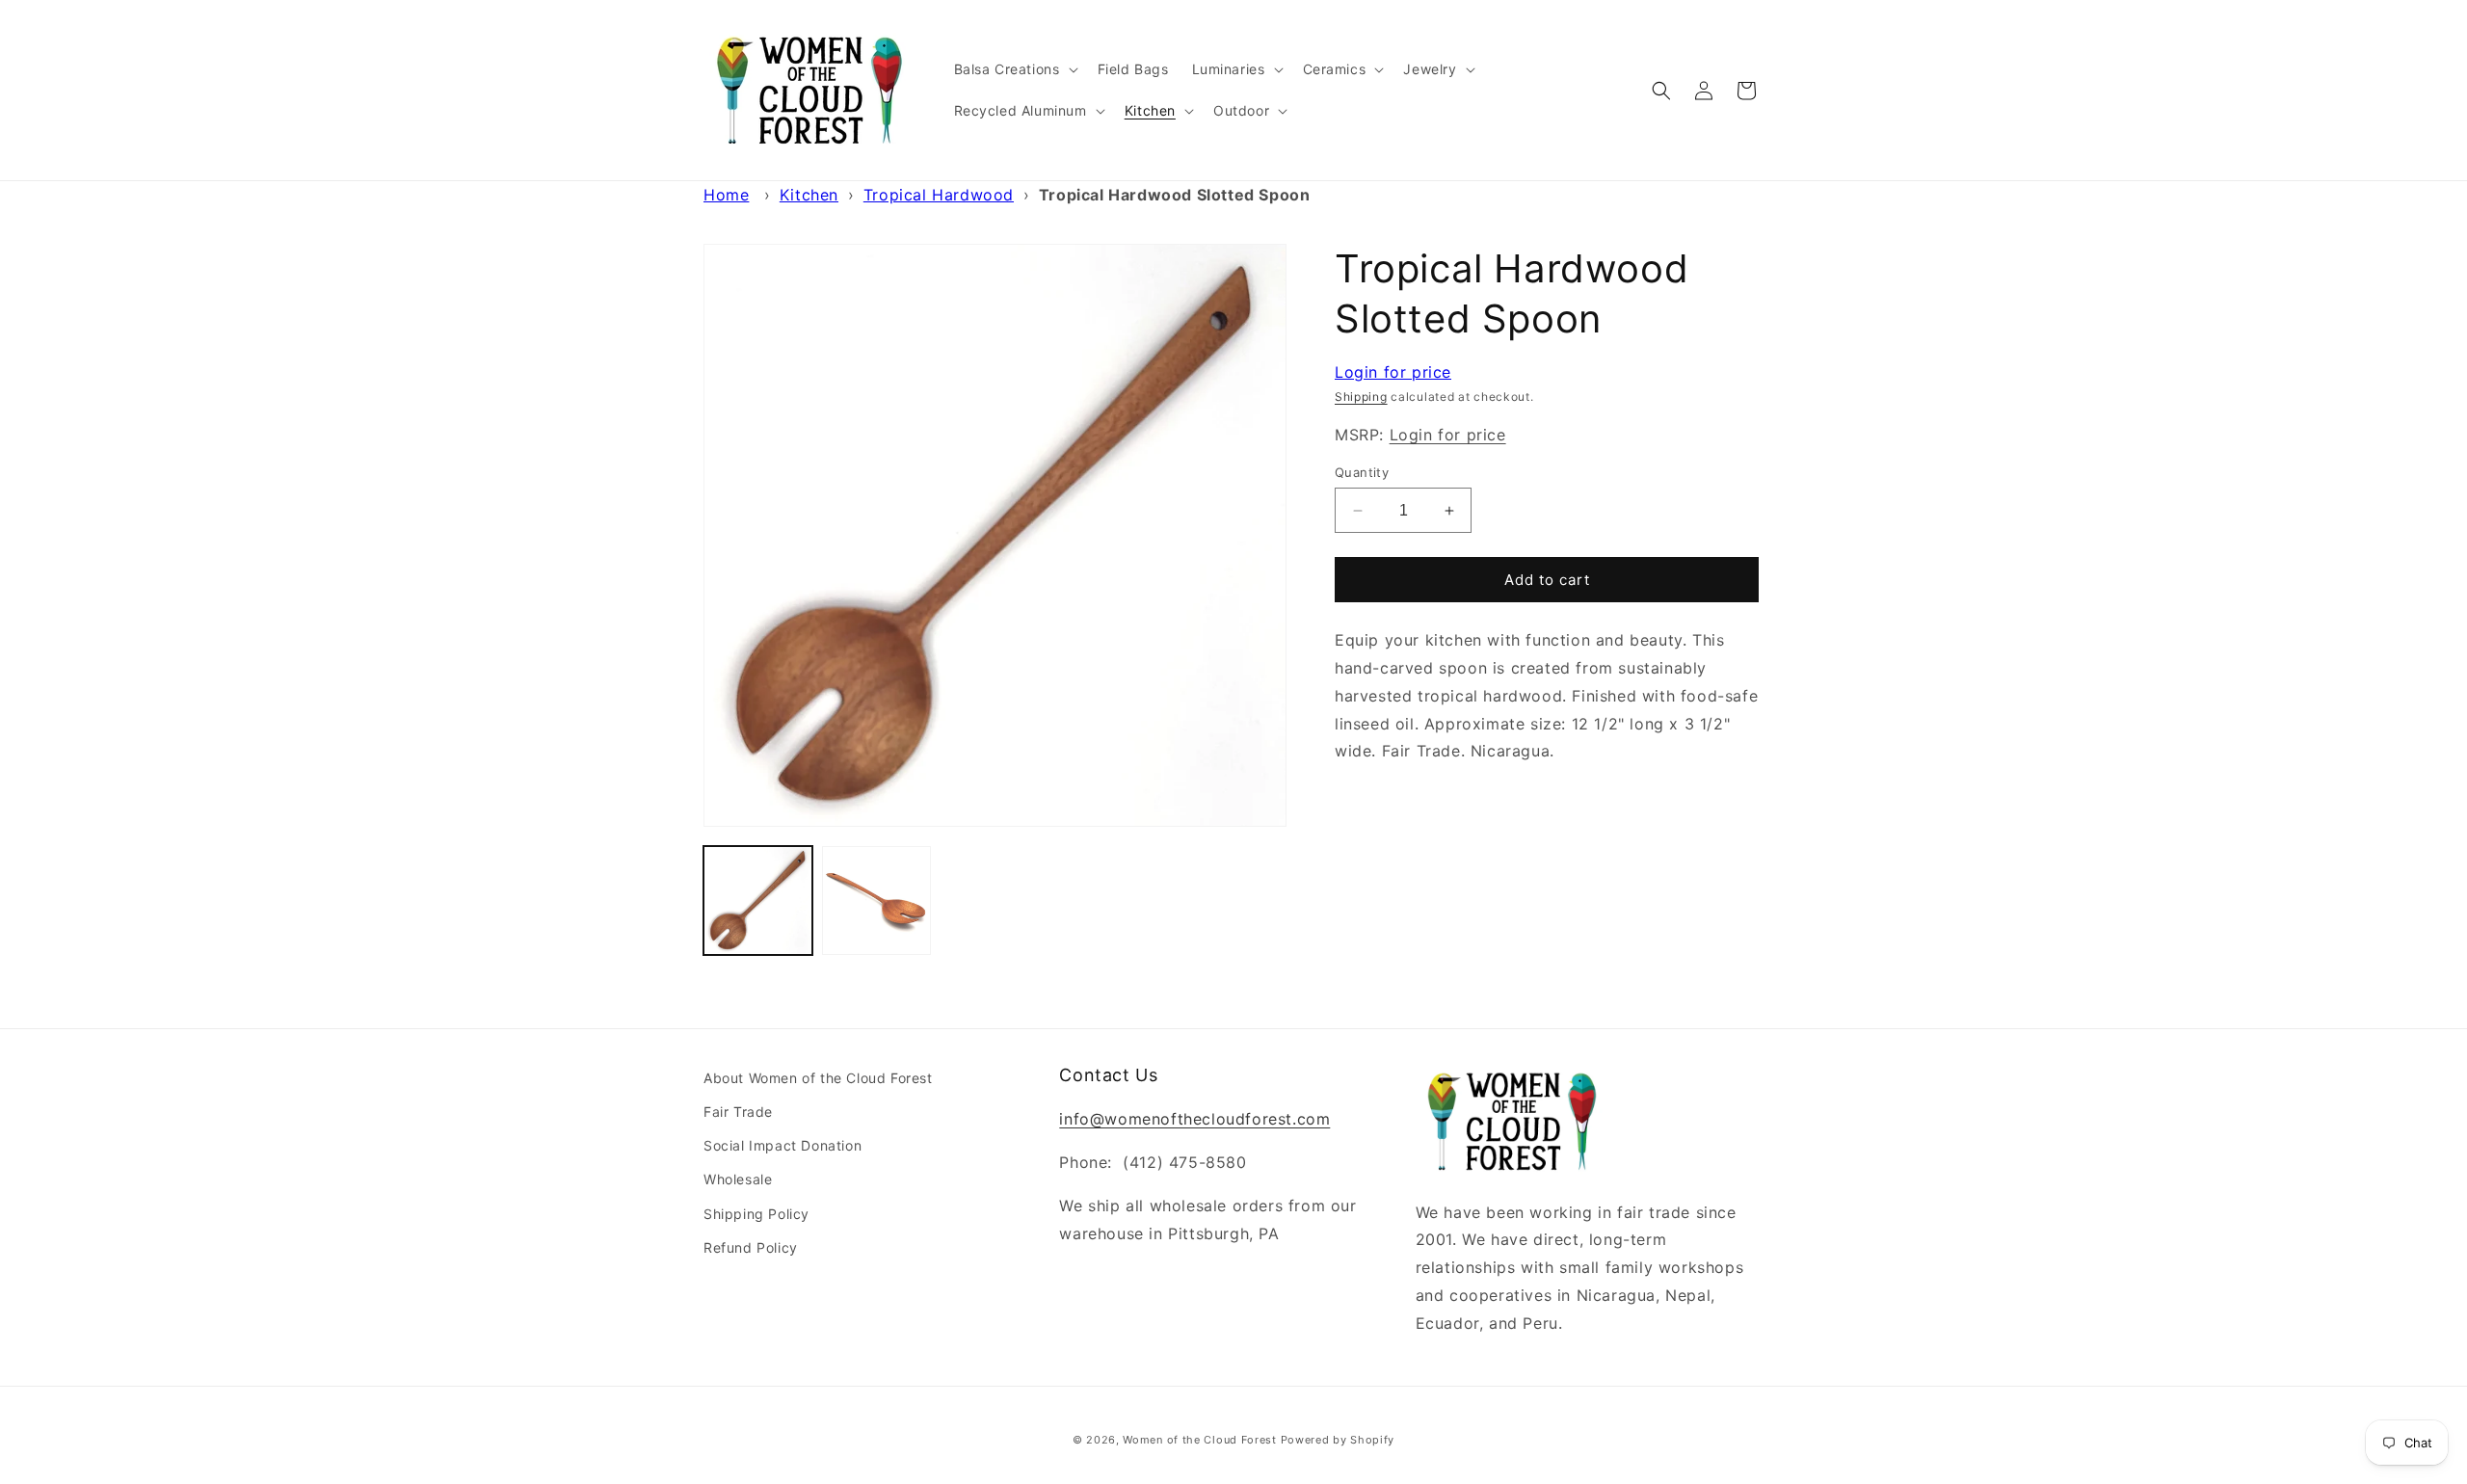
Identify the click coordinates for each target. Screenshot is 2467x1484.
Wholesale (738, 1179)
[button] (1014, 69)
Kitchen (809, 195)
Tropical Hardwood (939, 195)
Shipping (1361, 397)
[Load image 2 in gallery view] (876, 901)
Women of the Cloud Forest (1200, 1440)
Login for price (1393, 372)
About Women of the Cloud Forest (818, 1078)
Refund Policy (751, 1247)
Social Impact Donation (783, 1145)
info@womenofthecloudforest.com (1194, 1119)
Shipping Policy (756, 1214)
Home (726, 195)
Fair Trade (738, 1112)
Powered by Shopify (1338, 1440)
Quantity (1362, 472)
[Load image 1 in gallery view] (758, 901)
